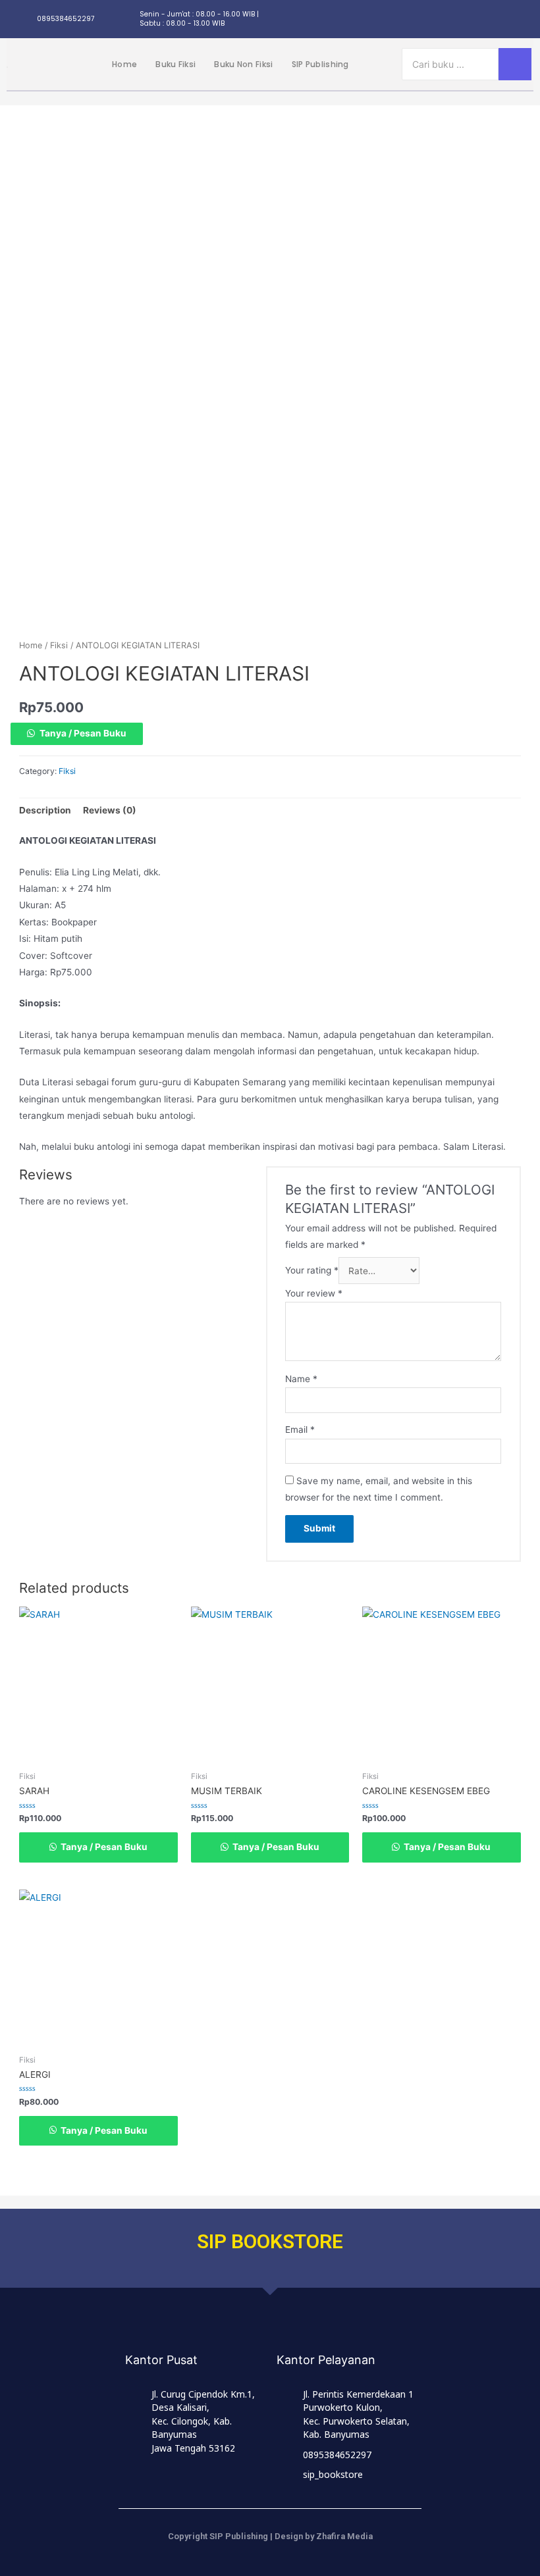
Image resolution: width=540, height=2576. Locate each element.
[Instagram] (425, 19)
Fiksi (59, 645)
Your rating (312, 1271)
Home (124, 64)
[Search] (515, 64)
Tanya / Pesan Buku (83, 733)
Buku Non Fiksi (243, 64)
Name (301, 1379)
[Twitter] (474, 19)
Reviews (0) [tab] (110, 810)
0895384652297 (66, 19)
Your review (314, 1293)
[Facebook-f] (450, 19)
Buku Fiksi (175, 64)
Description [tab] (45, 810)
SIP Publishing (320, 64)
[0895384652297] (23, 19)
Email (300, 1430)
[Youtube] (523, 19)
